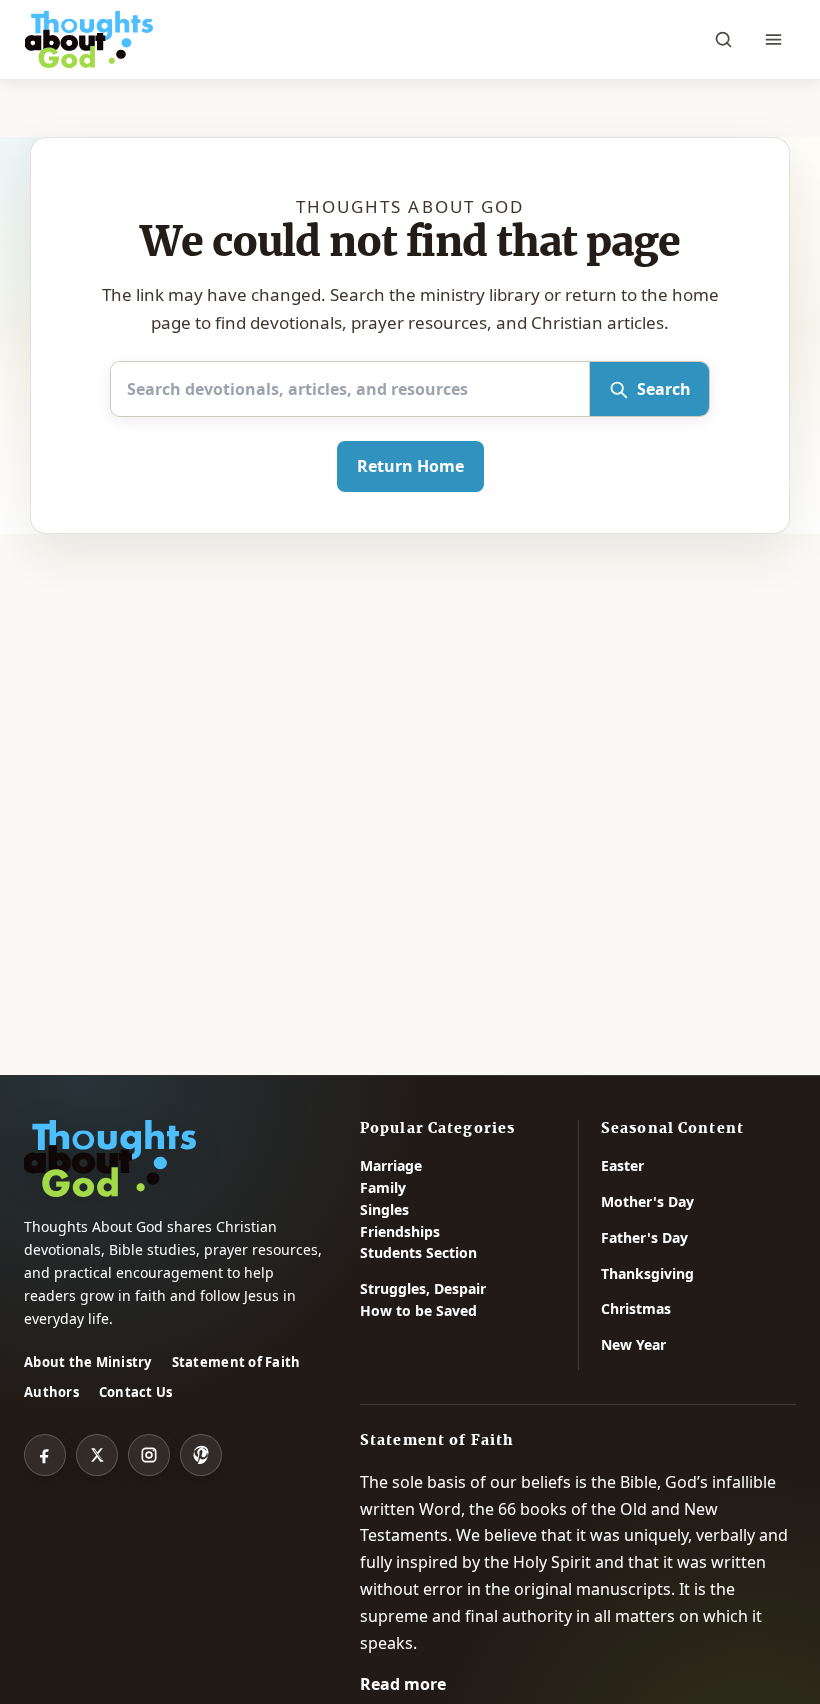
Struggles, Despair (423, 1288)
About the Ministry (88, 1362)
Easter (622, 1165)
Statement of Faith (236, 1362)
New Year (633, 1344)
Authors (51, 1392)
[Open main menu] (773, 40)
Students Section (418, 1252)
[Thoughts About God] (89, 40)
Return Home (410, 466)
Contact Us (136, 1392)
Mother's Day (647, 1201)
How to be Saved (418, 1310)
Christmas (636, 1308)
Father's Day (644, 1237)
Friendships (400, 1231)
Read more (403, 1684)
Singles (384, 1209)
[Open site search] (723, 40)
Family (383, 1187)
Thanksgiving (647, 1273)
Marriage (391, 1165)
